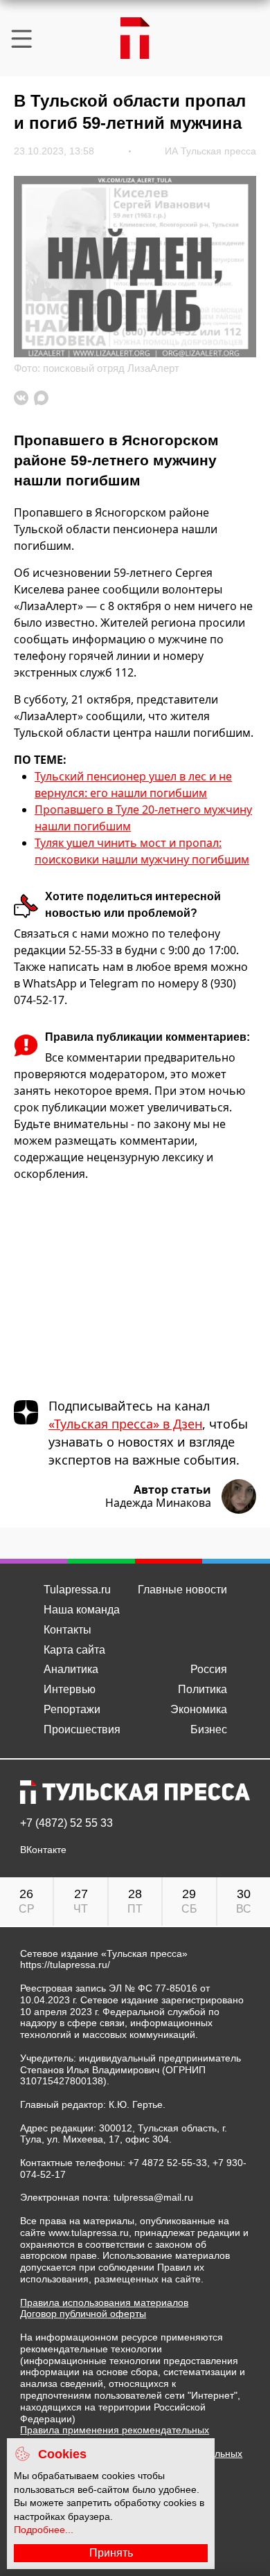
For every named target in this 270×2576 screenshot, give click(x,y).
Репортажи (72, 1709)
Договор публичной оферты (83, 2314)
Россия (209, 1669)
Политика (202, 1689)
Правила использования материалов (104, 2302)
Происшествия (82, 1729)
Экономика (199, 1709)
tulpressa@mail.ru (153, 2197)
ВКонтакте (43, 1850)
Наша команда (82, 1610)
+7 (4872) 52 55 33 (66, 1823)
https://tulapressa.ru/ (65, 1965)
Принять (111, 2553)
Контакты (67, 1630)
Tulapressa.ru (77, 1590)
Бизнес (209, 1729)
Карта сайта (74, 1650)
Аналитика (71, 1669)
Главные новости (182, 1590)
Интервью (70, 1689)
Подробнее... (44, 2530)
